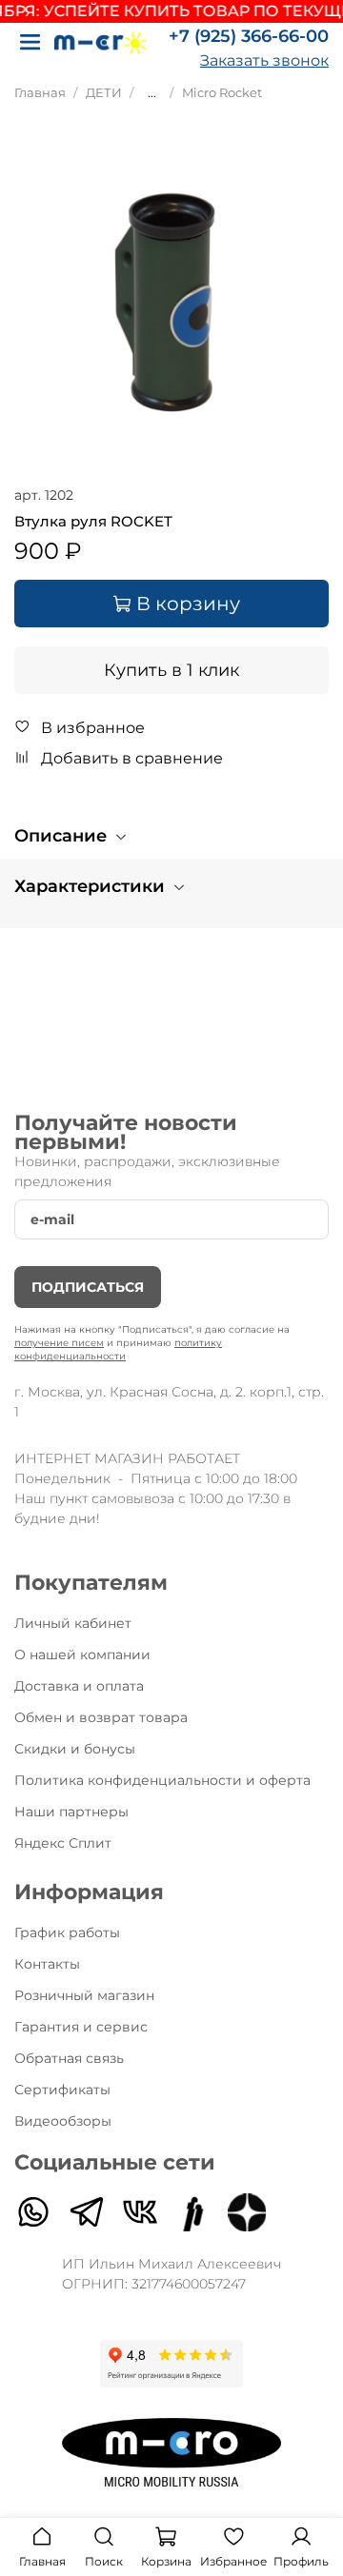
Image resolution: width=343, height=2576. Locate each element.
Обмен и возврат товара (101, 1717)
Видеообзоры (63, 2121)
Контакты (47, 1964)
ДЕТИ (104, 93)
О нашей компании (82, 1655)
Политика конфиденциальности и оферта (162, 1780)
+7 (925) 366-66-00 (249, 36)
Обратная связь (69, 2058)
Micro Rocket (222, 93)
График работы (67, 1932)
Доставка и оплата (79, 1686)
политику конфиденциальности (118, 1349)
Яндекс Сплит (63, 1843)
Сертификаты (62, 2090)
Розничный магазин (84, 1995)
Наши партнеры (71, 1812)
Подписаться (88, 1287)
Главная (40, 93)
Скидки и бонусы (75, 1749)
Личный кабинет (73, 1623)
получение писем (59, 1343)
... (152, 93)
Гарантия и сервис (81, 2027)
